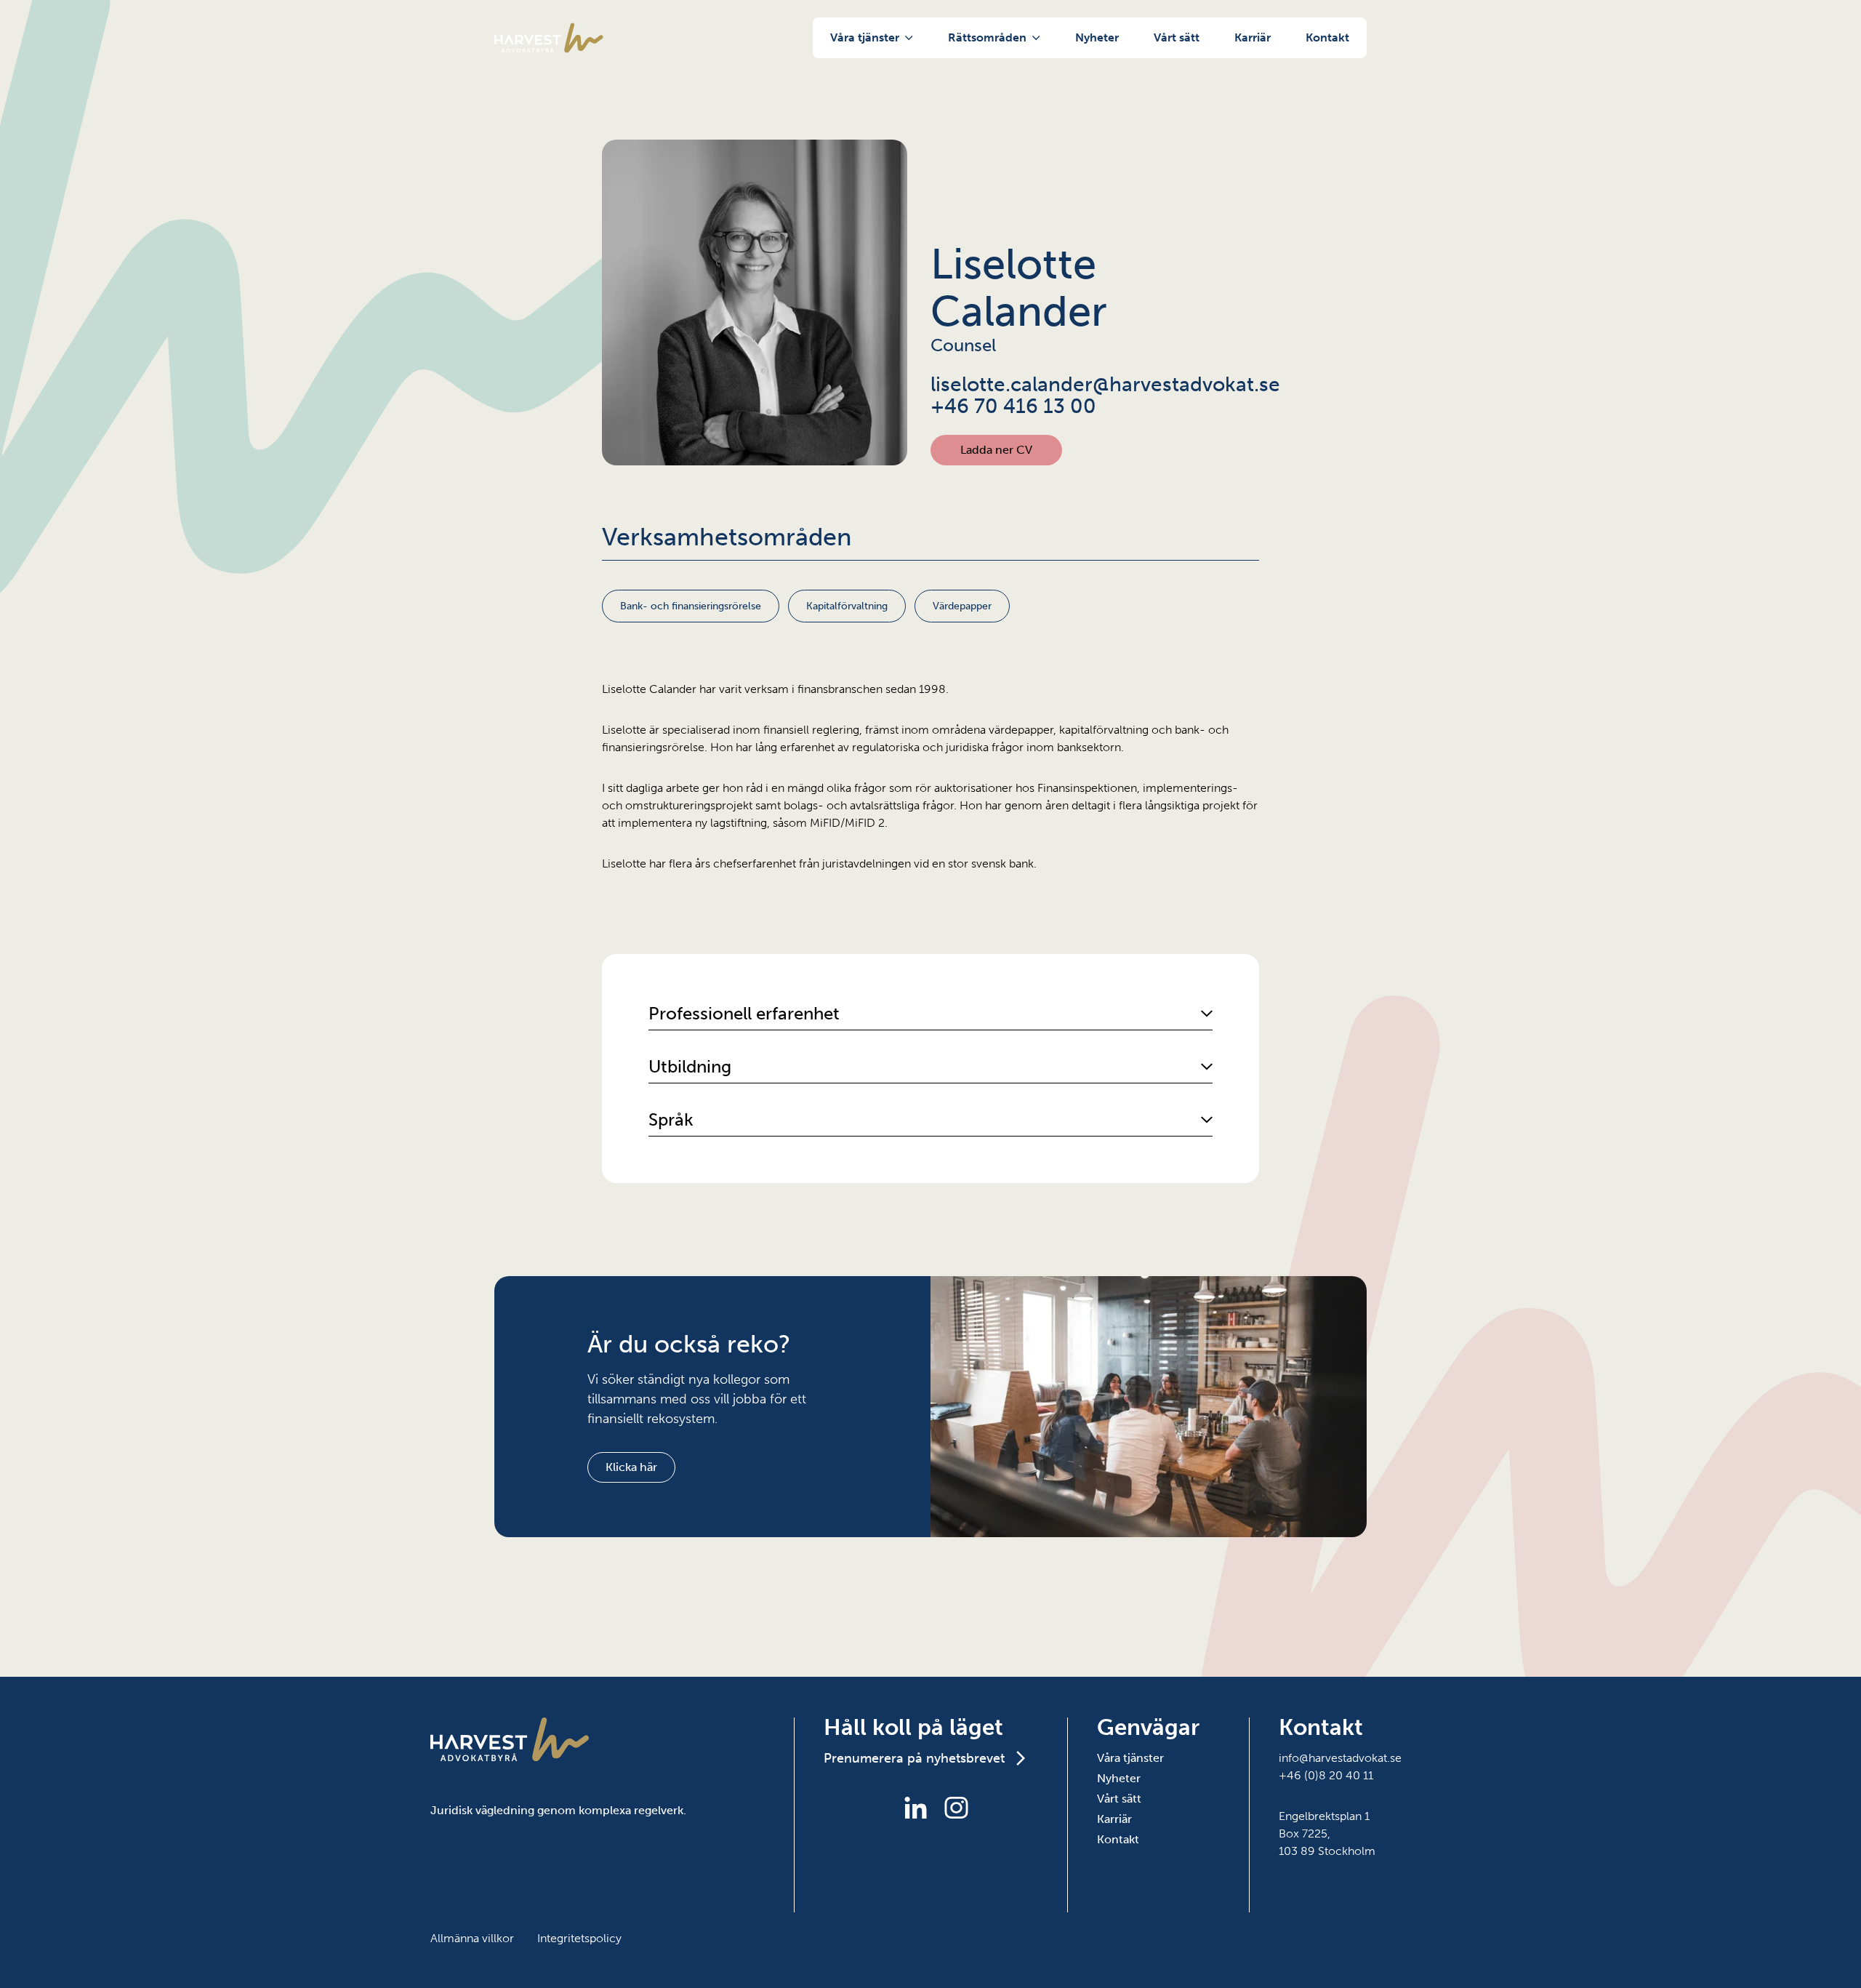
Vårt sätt (1177, 37)
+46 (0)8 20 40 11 (1326, 1775)
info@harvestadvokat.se (1340, 1758)
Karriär (1253, 37)
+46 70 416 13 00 (1013, 406)
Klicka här (631, 1467)
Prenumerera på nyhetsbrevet (914, 1758)
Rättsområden (987, 37)
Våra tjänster (865, 37)
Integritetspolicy (579, 1938)
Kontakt (1327, 37)
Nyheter (1097, 37)
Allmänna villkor (472, 1938)
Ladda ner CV (996, 450)
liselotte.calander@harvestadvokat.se (1095, 385)
